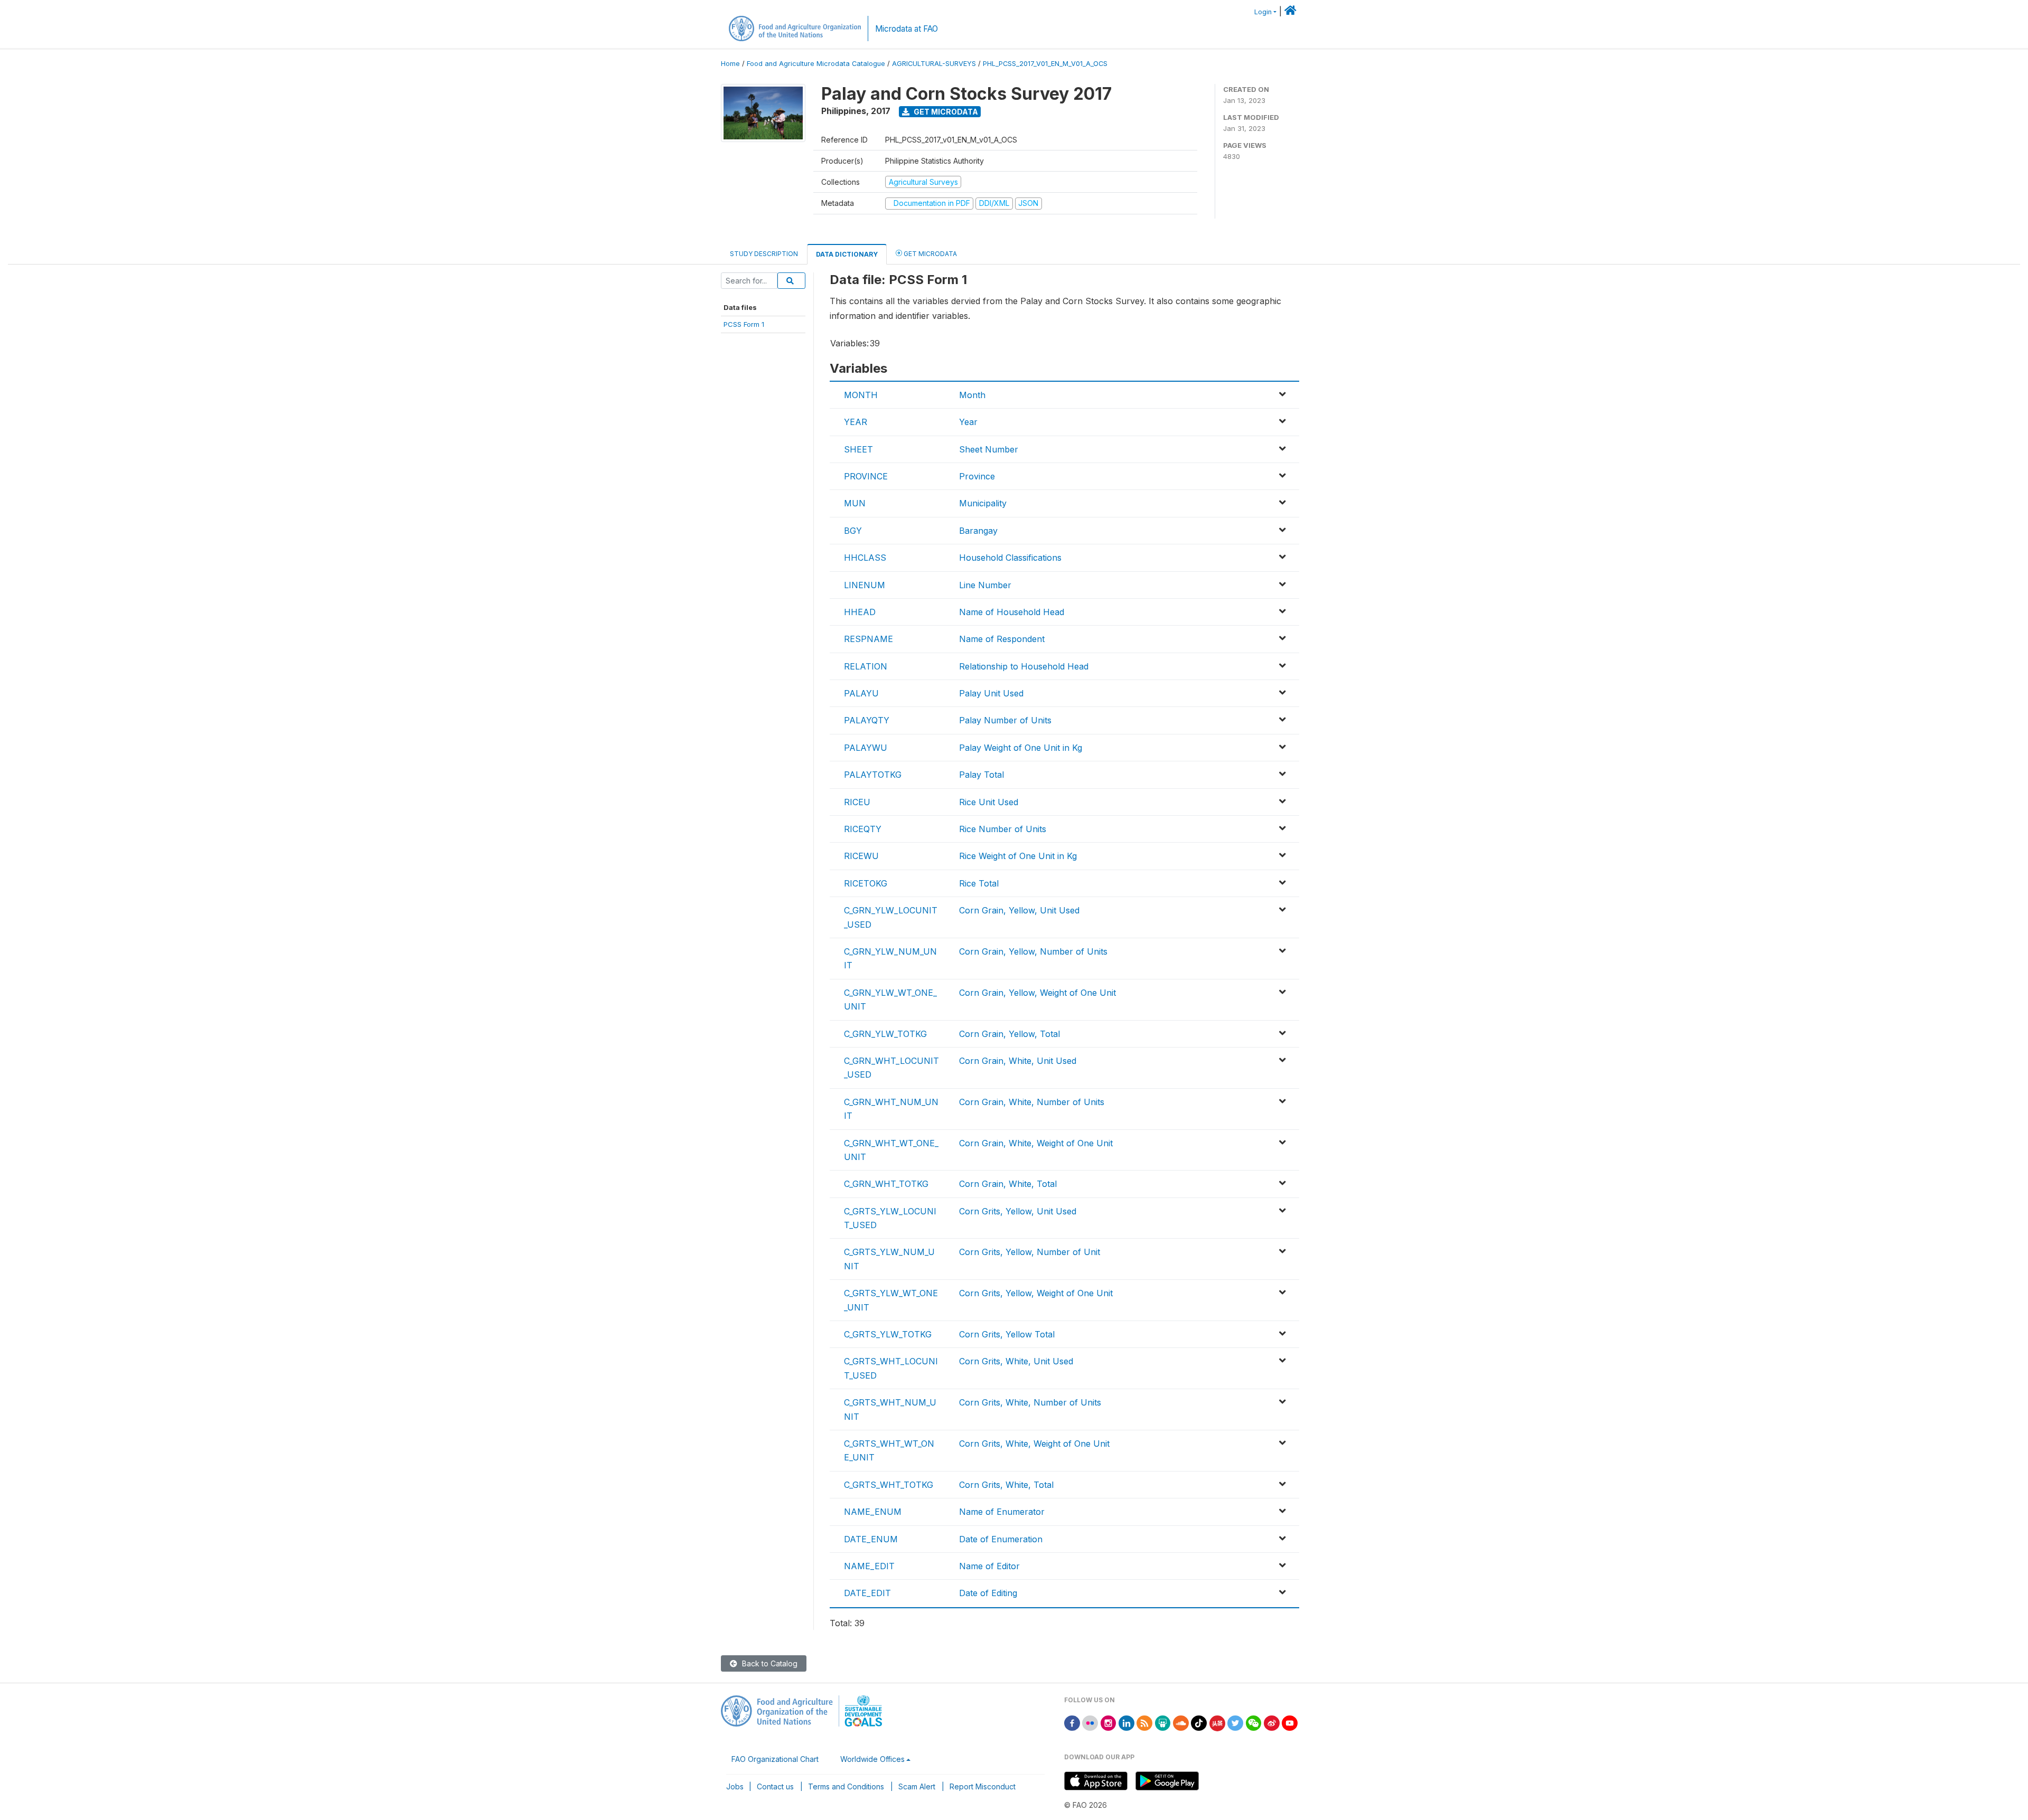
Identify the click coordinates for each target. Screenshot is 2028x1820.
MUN (855, 503)
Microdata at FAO (907, 29)
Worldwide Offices (872, 1759)
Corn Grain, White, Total (1008, 1184)
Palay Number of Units (1005, 720)
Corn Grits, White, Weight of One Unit (1034, 1444)
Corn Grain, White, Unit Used (1018, 1061)
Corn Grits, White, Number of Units (1030, 1402)
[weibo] (1272, 1722)
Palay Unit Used (991, 693)
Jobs (735, 1786)
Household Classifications (1010, 558)
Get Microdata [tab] (929, 254)
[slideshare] (1163, 1722)
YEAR (856, 422)
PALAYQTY (867, 720)
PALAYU (861, 693)
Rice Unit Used (989, 802)
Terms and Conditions (846, 1786)
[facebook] (1072, 1722)
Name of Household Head (1012, 612)
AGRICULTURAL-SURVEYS (934, 64)
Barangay (978, 531)
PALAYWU (866, 748)
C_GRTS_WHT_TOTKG (889, 1485)
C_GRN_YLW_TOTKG (885, 1034)
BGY (853, 531)
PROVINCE (866, 476)
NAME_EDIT (869, 1566)
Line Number (985, 585)
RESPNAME (869, 639)
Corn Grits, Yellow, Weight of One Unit (1036, 1293)
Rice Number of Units (1003, 829)
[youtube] (1290, 1722)
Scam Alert (917, 1786)
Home (730, 64)
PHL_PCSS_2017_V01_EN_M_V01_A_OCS (1045, 64)
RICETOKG (866, 883)
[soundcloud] (1181, 1722)
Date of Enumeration (1001, 1539)
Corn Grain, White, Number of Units (1032, 1102)
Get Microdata (945, 112)
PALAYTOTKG (873, 775)
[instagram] (1109, 1722)
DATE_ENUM (871, 1539)
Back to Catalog (769, 1663)
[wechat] (1254, 1722)
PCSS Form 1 (744, 324)
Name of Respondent (1002, 639)
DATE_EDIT (867, 1593)
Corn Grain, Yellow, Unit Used (1019, 910)
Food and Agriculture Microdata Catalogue (816, 64)
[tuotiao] (1217, 1722)
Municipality (983, 503)
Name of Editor (989, 1566)
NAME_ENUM (873, 1512)
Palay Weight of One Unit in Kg (1021, 748)
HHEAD (860, 612)
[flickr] (1090, 1722)
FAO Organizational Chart (775, 1759)
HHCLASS (865, 558)
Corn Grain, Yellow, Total (1010, 1034)
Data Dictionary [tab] (847, 254)
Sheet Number (989, 449)
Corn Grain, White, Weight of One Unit (1036, 1143)
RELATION (866, 666)
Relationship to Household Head (1024, 666)
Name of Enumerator (1002, 1512)
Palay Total (982, 775)
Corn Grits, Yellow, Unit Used (1018, 1211)
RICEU (857, 802)
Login (1263, 12)
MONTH (861, 395)
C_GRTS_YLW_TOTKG (888, 1334)
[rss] (1144, 1722)
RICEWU (861, 856)
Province (977, 476)
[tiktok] (1199, 1722)
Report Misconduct (983, 1786)
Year (968, 422)
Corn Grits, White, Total (1006, 1485)
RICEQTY (863, 829)
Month (972, 395)
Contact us (775, 1786)
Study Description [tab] (764, 254)
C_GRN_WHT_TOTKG (886, 1184)
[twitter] (1235, 1722)
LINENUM (865, 585)
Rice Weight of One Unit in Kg (1018, 856)
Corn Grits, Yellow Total (1007, 1334)
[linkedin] (1126, 1722)
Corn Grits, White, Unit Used (1016, 1361)
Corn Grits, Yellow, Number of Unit (1030, 1252)
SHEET (858, 449)
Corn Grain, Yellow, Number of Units (1033, 951)
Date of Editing (988, 1593)
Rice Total (979, 883)
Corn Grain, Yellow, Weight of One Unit (1038, 993)
